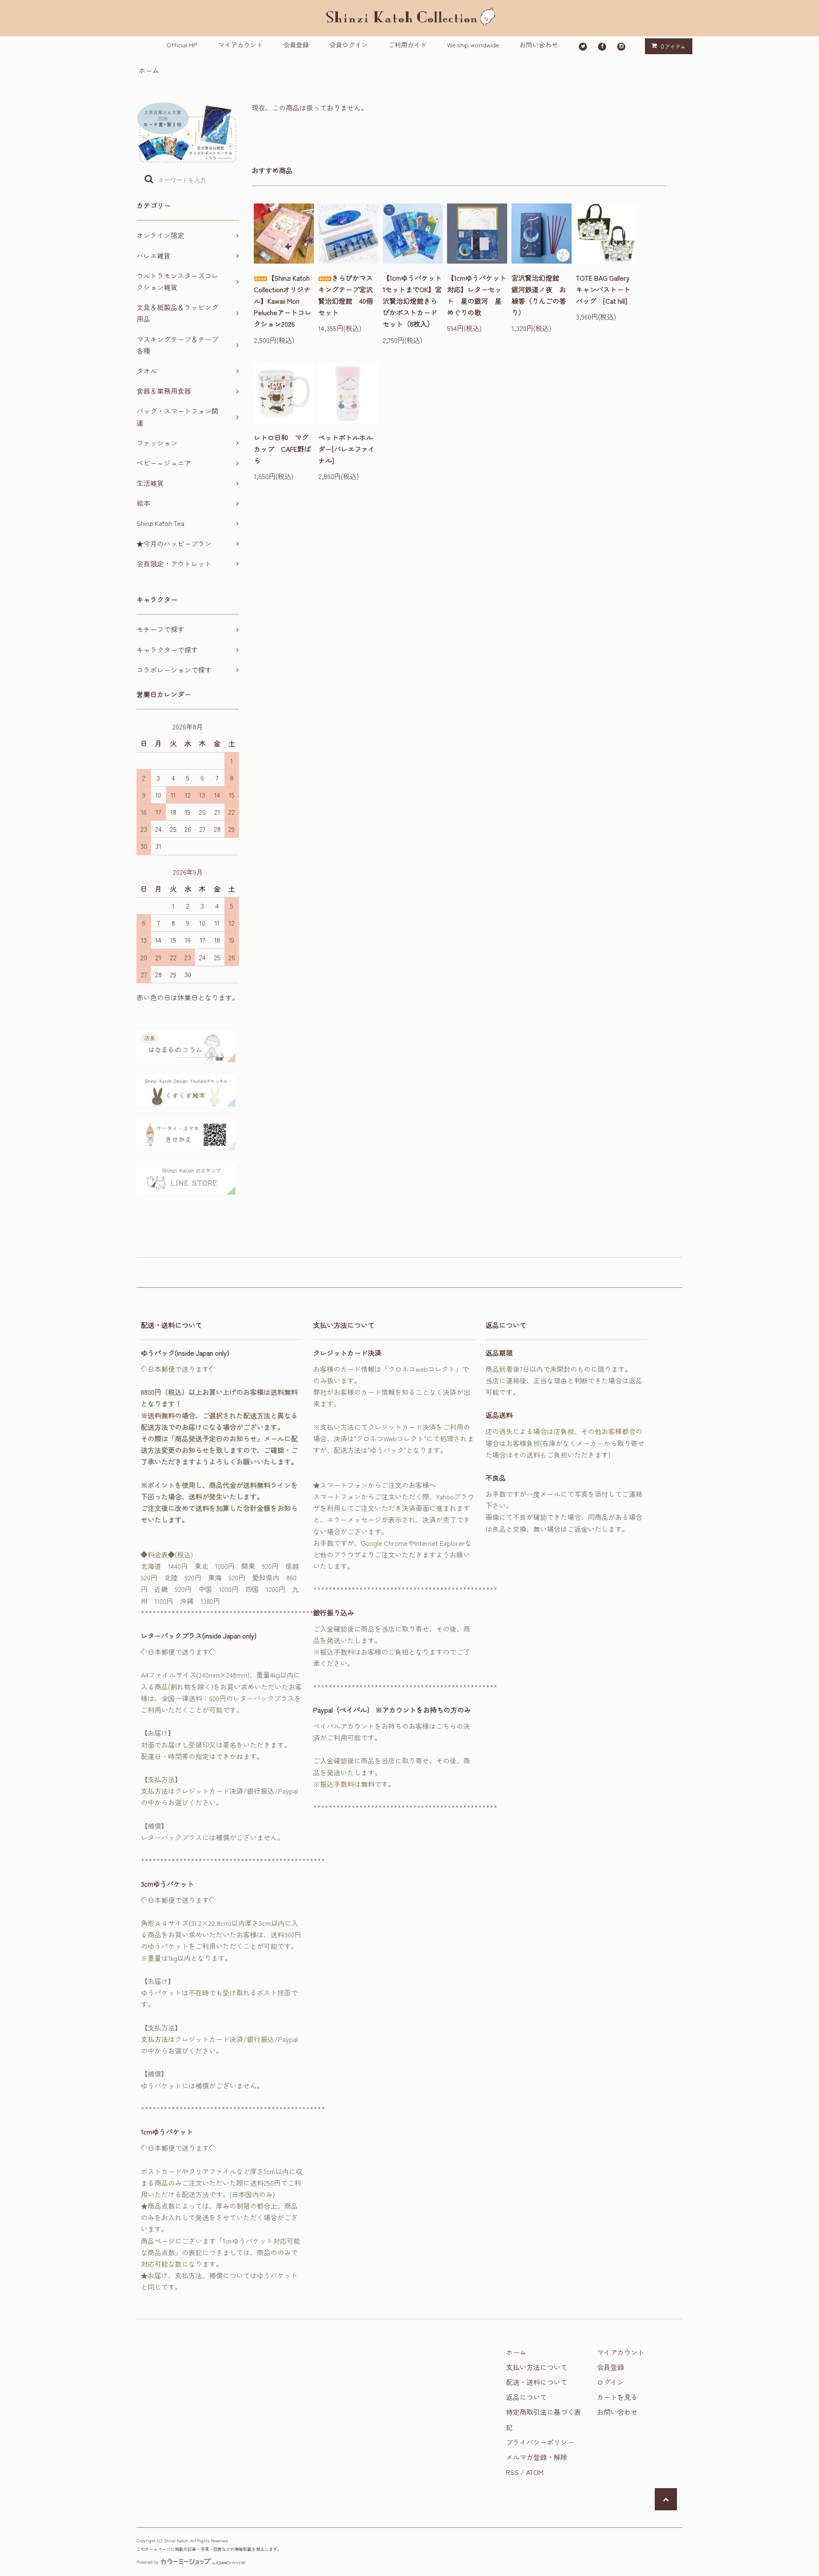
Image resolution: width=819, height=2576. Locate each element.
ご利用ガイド (407, 45)
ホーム (149, 70)
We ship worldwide (473, 45)
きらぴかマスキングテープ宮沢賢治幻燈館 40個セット (346, 295)
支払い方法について (537, 2367)
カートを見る (617, 2397)
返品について (526, 2397)
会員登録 (296, 45)
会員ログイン (349, 45)
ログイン (610, 2382)
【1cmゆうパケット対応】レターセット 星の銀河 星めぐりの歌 (477, 295)
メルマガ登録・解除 (537, 2457)
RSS (512, 2472)
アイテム (673, 46)
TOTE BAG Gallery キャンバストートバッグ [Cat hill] (606, 289)
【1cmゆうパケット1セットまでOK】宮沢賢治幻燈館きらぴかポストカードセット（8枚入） (412, 301)
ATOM (535, 2472)
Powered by (148, 2562)
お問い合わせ (539, 45)
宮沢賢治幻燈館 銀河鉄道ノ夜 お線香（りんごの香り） (539, 295)
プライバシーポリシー (540, 2442)
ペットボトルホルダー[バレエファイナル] (347, 449)
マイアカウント (240, 45)
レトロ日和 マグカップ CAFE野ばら (282, 449)
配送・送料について (537, 2382)
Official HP (182, 45)
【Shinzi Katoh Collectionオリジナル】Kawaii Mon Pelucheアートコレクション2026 (283, 301)
